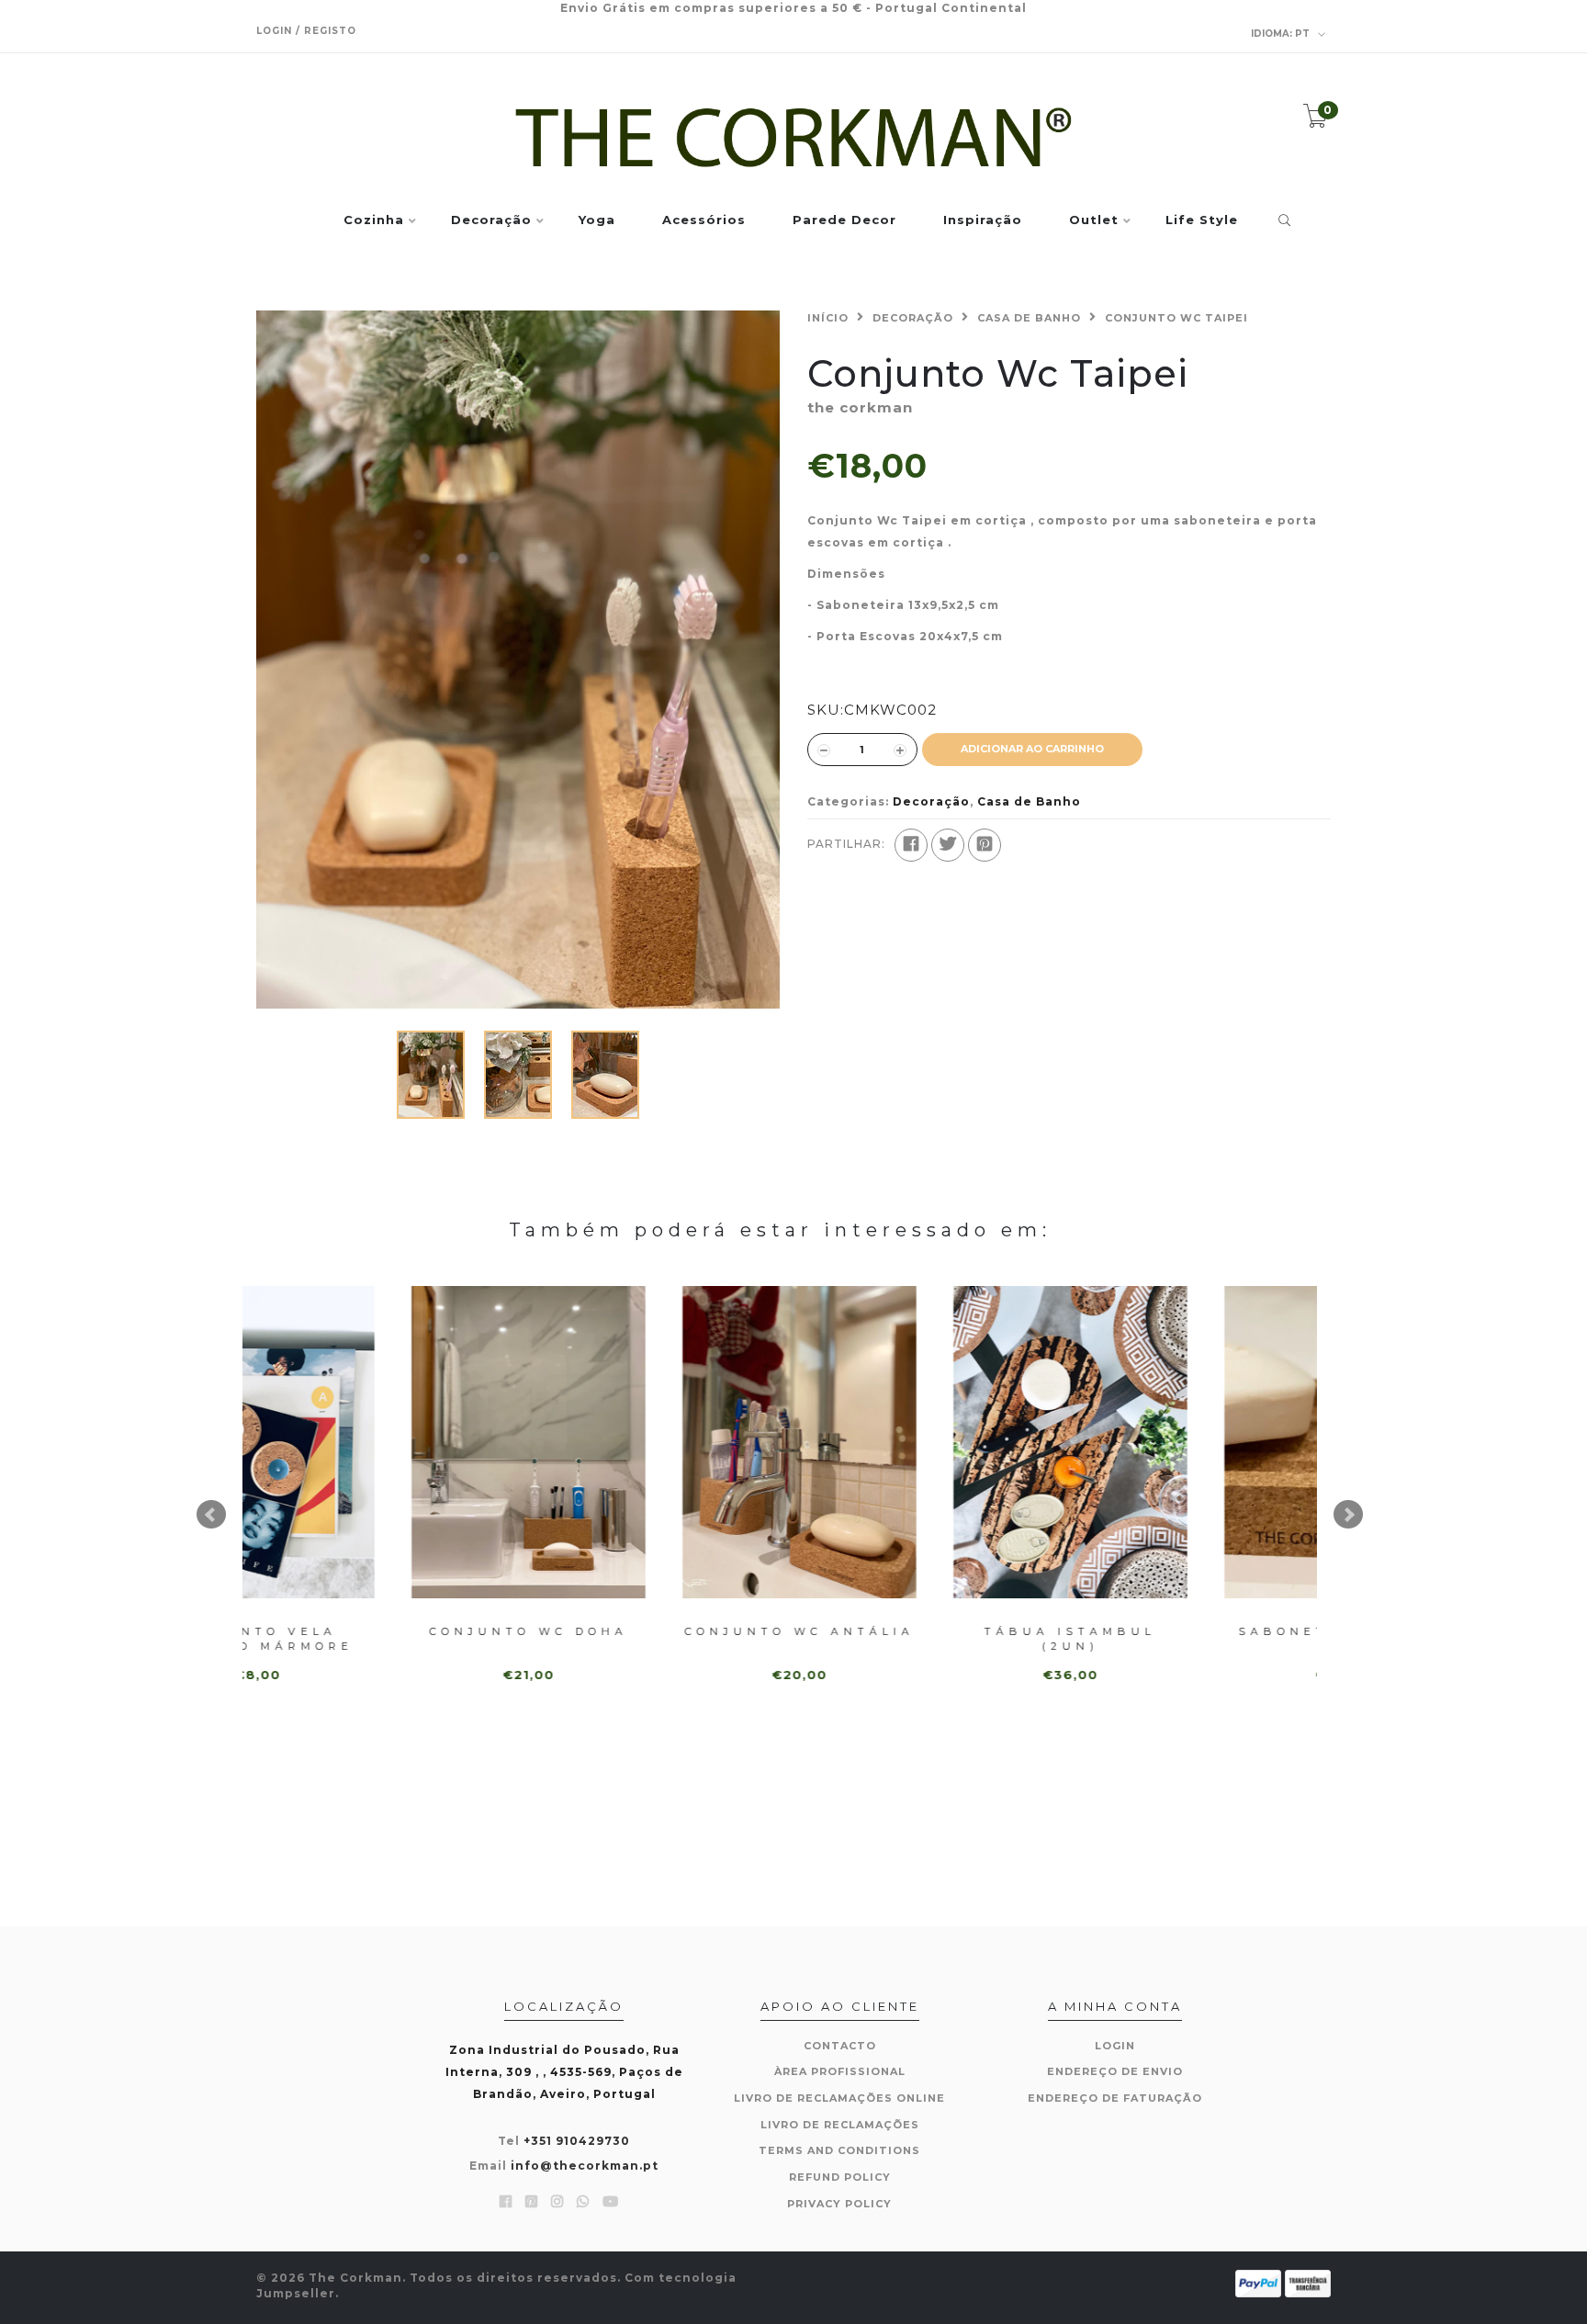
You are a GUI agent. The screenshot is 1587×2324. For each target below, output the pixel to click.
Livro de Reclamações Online (839, 2098)
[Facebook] (911, 845)
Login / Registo (306, 31)
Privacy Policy (839, 2204)
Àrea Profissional (840, 2071)
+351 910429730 (577, 2141)
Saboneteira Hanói (1191, 1631)
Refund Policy (840, 2177)
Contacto (840, 2046)
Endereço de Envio (1115, 2071)
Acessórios (704, 220)
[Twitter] (948, 845)
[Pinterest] (985, 845)
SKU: (826, 710)
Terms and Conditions (839, 2150)
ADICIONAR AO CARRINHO (1032, 749)
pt (1282, 34)
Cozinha (374, 220)
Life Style (1202, 220)
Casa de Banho (1029, 318)
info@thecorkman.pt (585, 2166)
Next (1348, 1515)
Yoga (597, 220)
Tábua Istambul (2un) (920, 1638)
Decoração (491, 220)
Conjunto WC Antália (649, 1631)
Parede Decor (844, 220)
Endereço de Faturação (1115, 2098)
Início (828, 318)
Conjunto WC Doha (378, 1631)
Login (1115, 2046)
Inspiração (983, 220)
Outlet (1094, 220)
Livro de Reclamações (840, 2125)
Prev (211, 1515)
